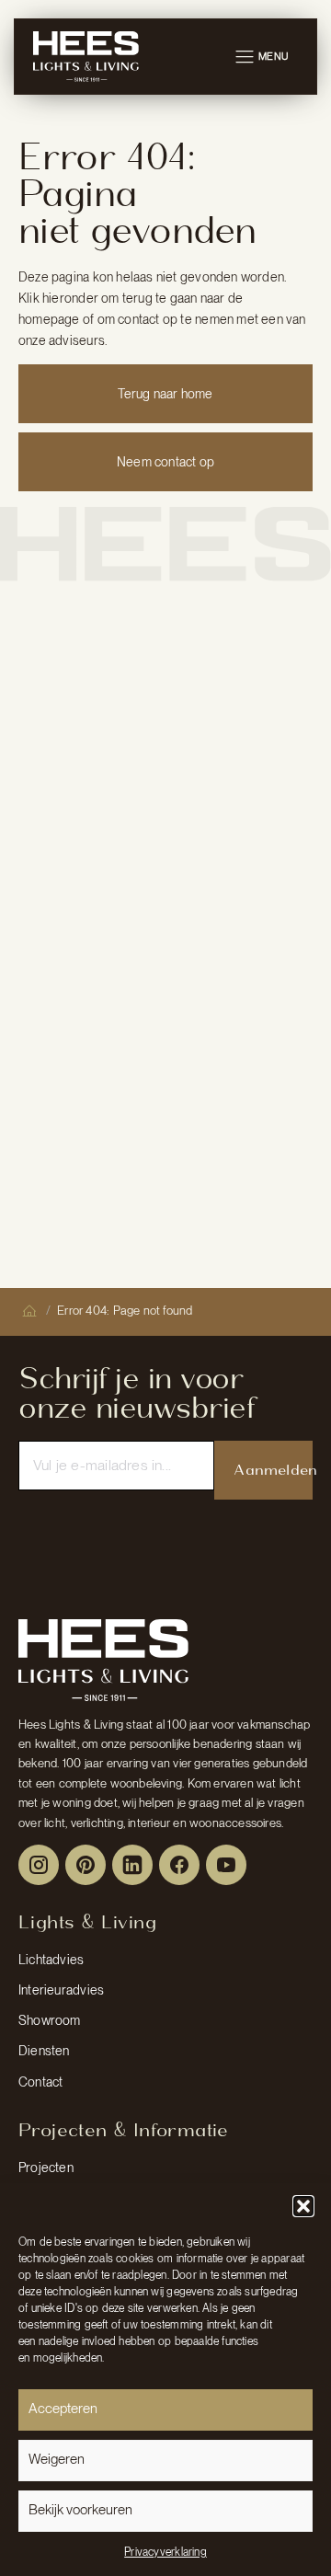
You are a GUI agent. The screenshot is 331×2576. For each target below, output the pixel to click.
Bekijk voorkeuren (80, 2510)
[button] (303, 2206)
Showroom (50, 2020)
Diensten (44, 2051)
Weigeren (57, 2459)
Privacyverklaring (165, 2552)
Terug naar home (165, 394)
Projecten (46, 2168)
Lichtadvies (51, 1960)
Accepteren (63, 2409)
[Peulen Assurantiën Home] (103, 1660)
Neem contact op (165, 462)
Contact (40, 2082)
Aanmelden (273, 1470)
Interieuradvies (61, 1990)
